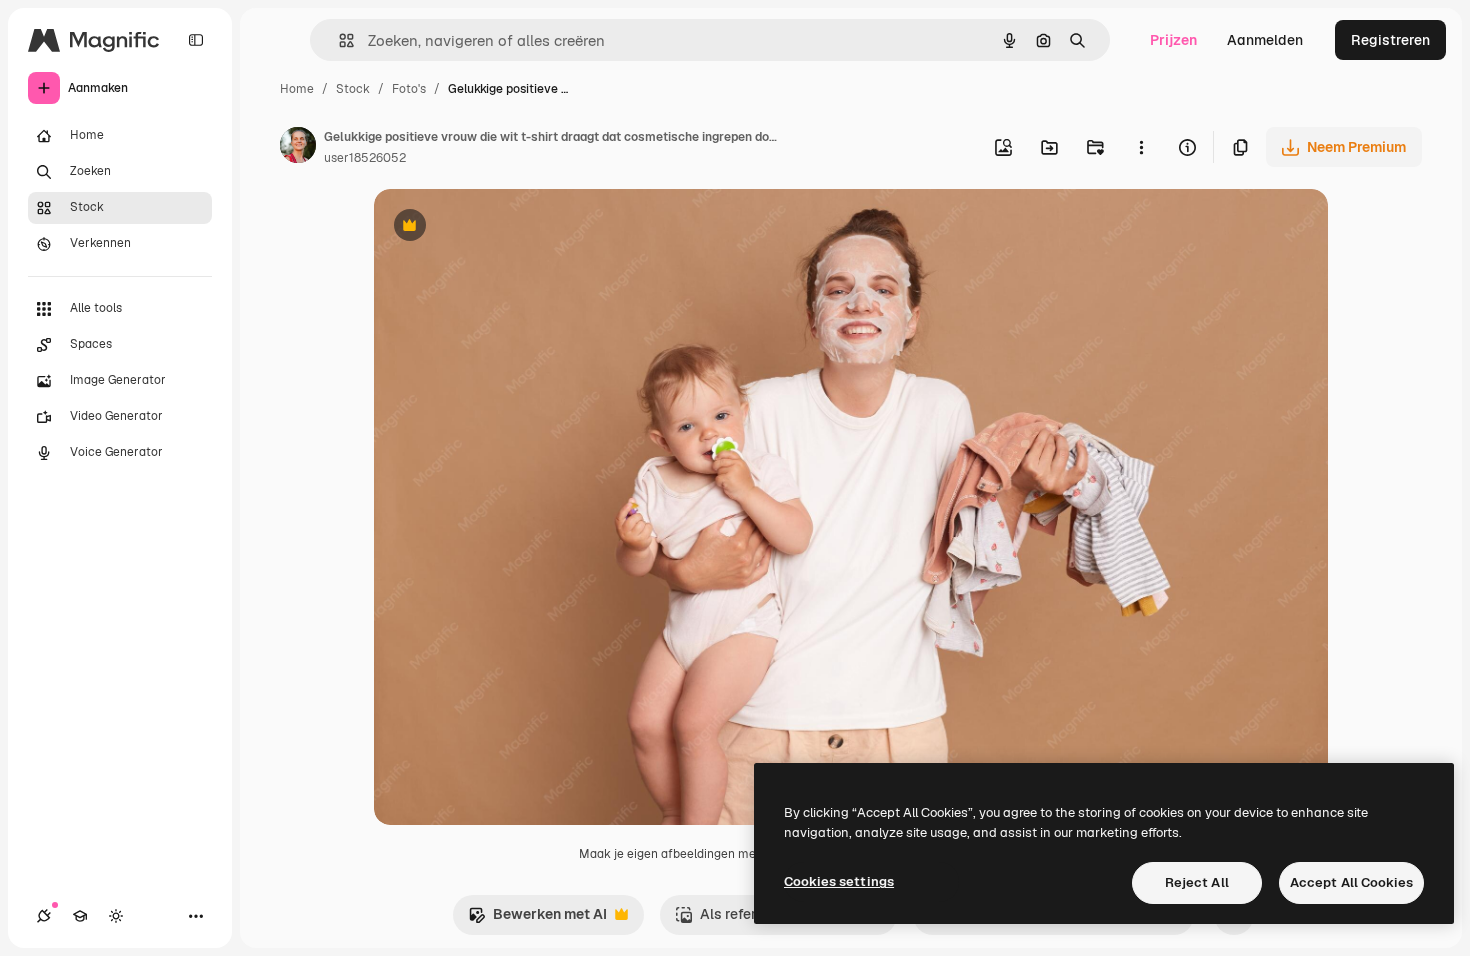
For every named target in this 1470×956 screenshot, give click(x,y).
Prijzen (1173, 40)
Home (297, 89)
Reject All (1197, 882)
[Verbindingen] (44, 916)
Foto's (409, 89)
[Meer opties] (1141, 147)
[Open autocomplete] (338, 40)
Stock (353, 89)
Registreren (1390, 40)
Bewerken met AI (537, 919)
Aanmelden (1265, 40)
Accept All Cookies (1351, 882)
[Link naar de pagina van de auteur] (298, 148)
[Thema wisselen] (116, 916)
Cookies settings (839, 881)
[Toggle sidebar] (196, 40)
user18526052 (365, 158)
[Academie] (80, 916)
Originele (505, 227)
